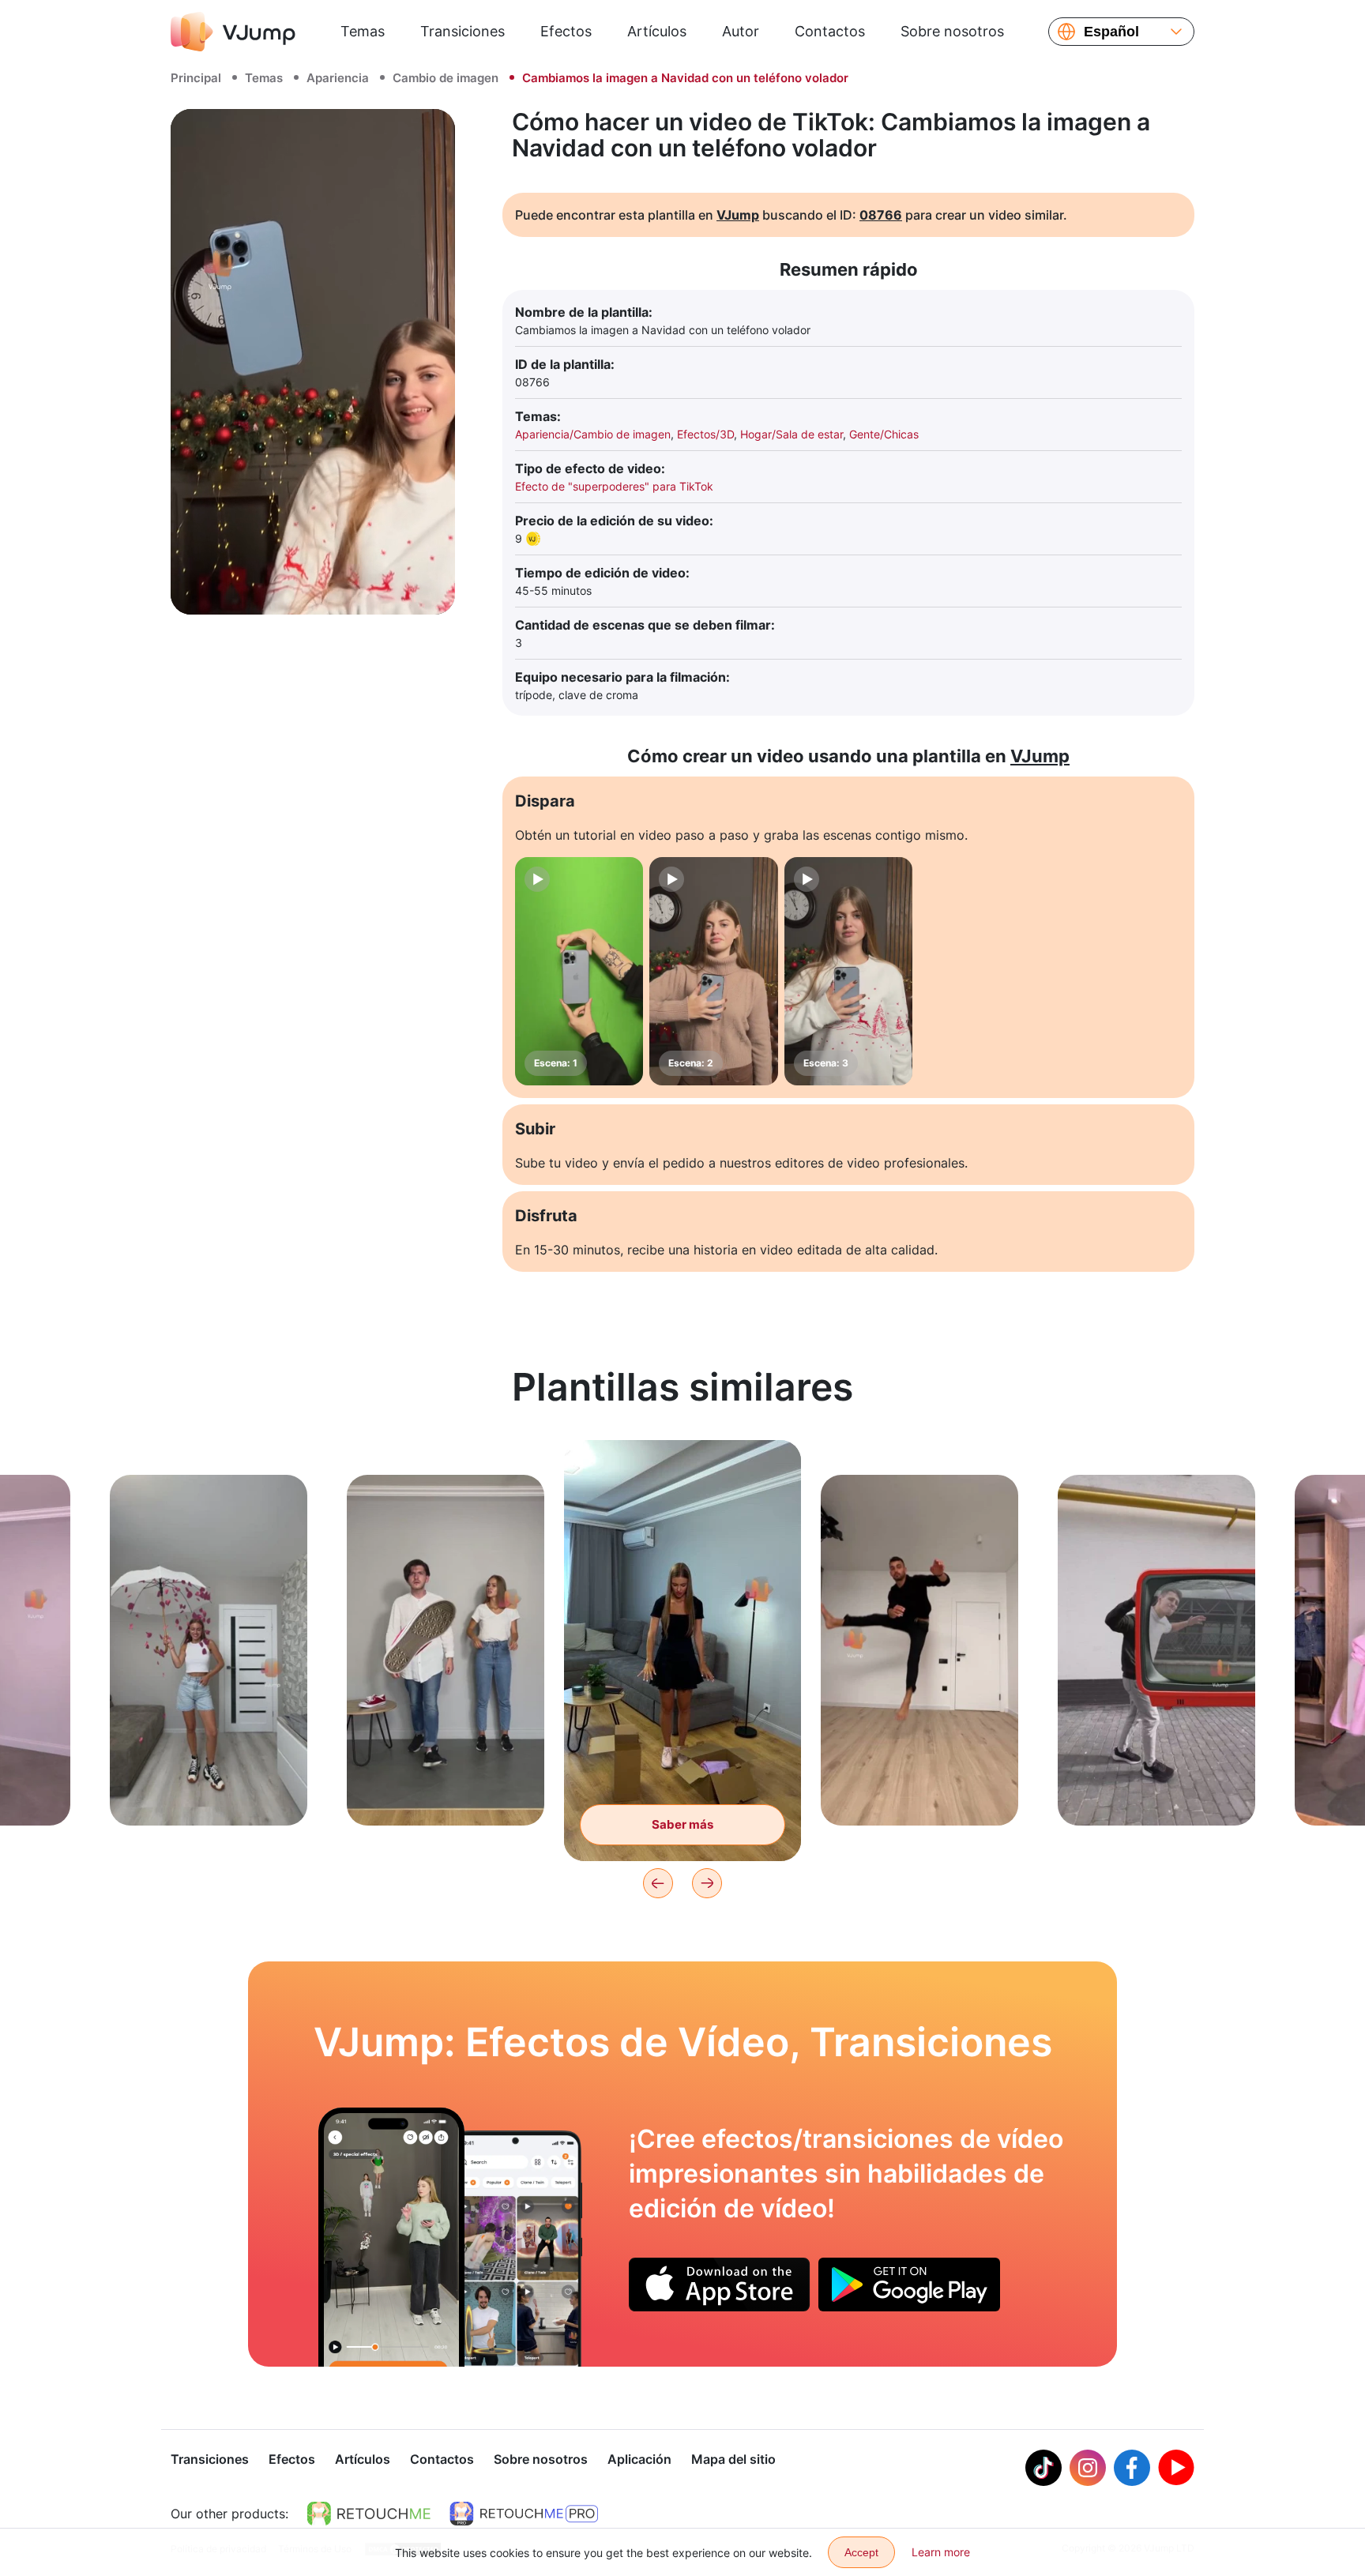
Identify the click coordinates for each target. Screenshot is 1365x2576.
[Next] (707, 1883)
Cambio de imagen (446, 78)
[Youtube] (1176, 2468)
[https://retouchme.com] (369, 2514)
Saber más (209, 1789)
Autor (741, 31)
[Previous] (658, 1883)
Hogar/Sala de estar (792, 434)
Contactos (830, 31)
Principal (196, 78)
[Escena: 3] (848, 971)
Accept (861, 2552)
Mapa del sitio (733, 2459)
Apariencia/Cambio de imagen (593, 434)
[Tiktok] (1043, 2468)
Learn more (941, 2552)
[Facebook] (1132, 2468)
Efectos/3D (705, 434)
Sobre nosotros (952, 31)
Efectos (566, 31)
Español (1111, 32)
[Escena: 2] (713, 971)
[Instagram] (1088, 2468)
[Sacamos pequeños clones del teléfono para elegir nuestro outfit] (391, 2237)
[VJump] (233, 32)
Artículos (657, 31)
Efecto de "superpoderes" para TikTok (614, 486)
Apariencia (338, 78)
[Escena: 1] (579, 971)
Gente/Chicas (884, 434)
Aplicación (639, 2459)
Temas (363, 31)
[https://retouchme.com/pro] (524, 2514)
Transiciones (463, 31)
